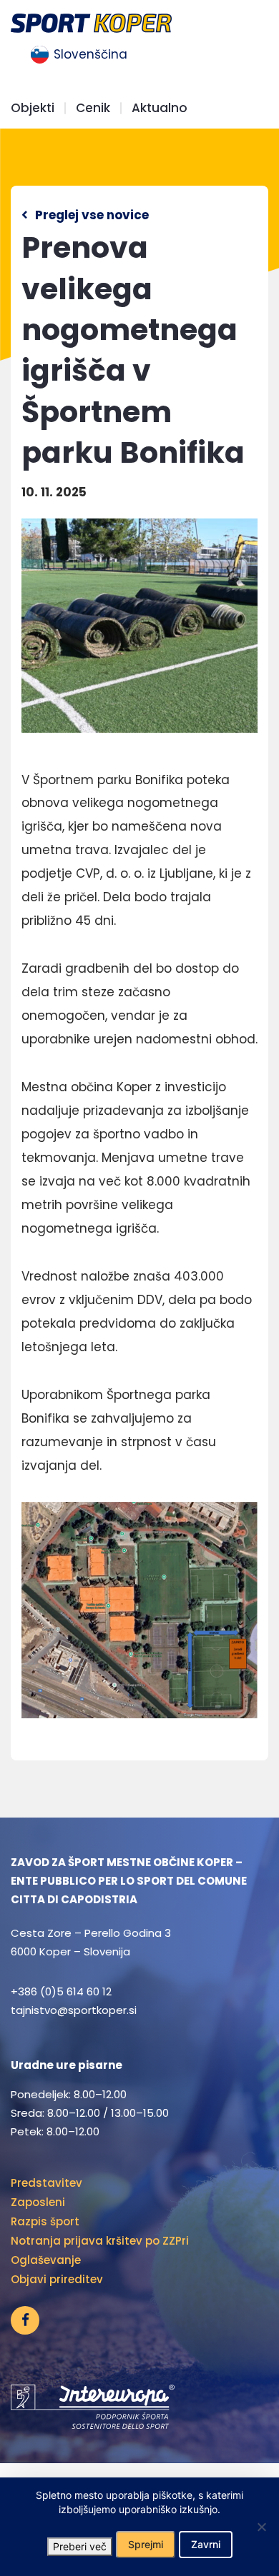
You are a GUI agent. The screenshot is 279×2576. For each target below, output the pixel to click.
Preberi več (80, 2546)
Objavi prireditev (57, 2279)
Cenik (93, 108)
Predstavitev (46, 2183)
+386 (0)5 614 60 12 (61, 1991)
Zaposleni (38, 2202)
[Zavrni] (261, 2527)
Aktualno (160, 108)
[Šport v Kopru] (91, 22)
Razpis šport (45, 2221)
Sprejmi (146, 2544)
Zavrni (206, 2544)
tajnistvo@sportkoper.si (74, 2010)
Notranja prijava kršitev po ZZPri (100, 2241)
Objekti (33, 108)
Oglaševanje (46, 2260)
